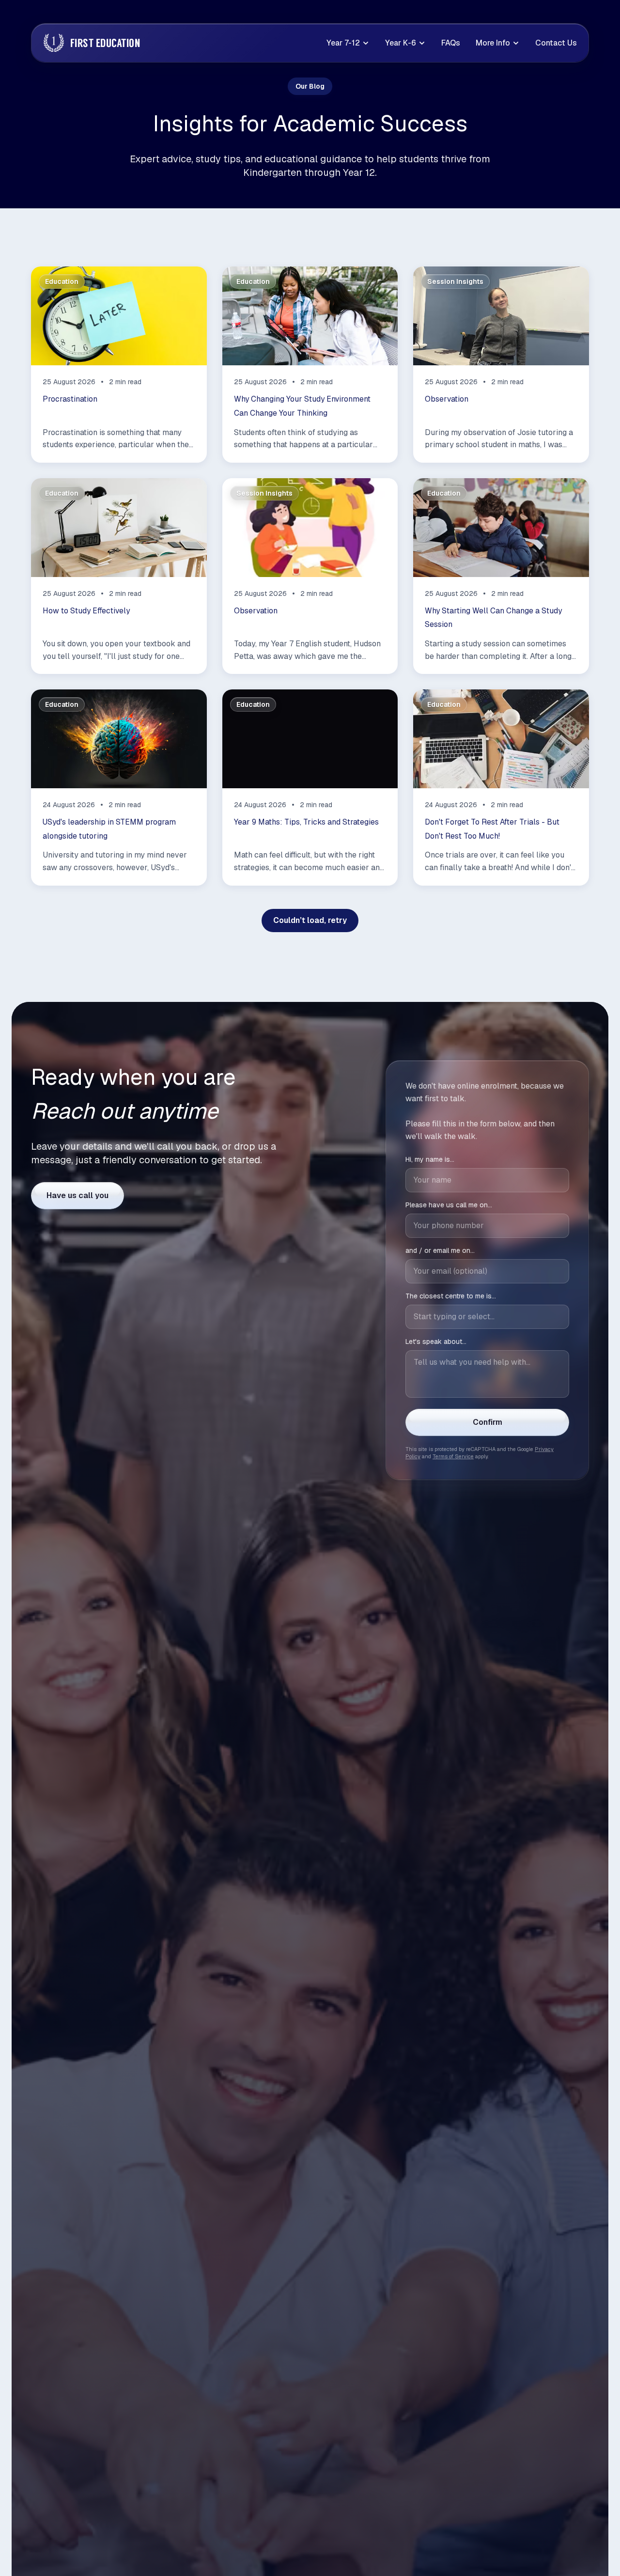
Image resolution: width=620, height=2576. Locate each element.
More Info (493, 43)
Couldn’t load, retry (310, 920)
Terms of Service (453, 1455)
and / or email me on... (440, 1249)
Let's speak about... (436, 1340)
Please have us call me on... (449, 1203)
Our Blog (310, 86)
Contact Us (556, 43)
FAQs (451, 43)
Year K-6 (401, 43)
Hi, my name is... (430, 1158)
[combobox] (487, 1315)
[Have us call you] (77, 1196)
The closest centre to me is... (451, 1295)
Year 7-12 (343, 43)
